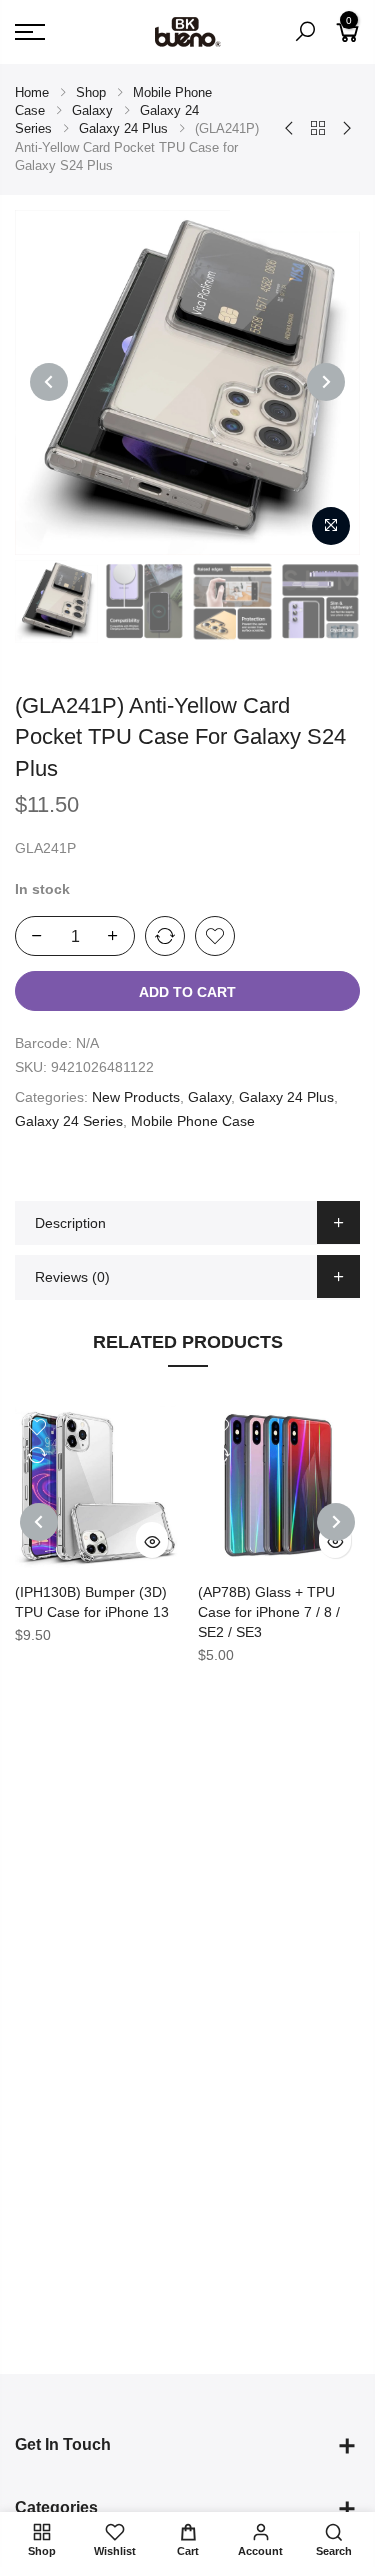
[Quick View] (152, 1540)
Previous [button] (49, 382)
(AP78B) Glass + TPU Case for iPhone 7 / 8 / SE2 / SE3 (269, 1612)
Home (32, 92)
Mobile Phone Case (193, 1121)
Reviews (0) (72, 1277)
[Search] (305, 32)
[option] (187, 382)
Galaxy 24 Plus (123, 128)
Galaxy (92, 110)
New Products (136, 1097)
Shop (91, 92)
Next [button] (326, 382)
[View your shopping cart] (348, 40)
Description (70, 1223)
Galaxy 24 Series (69, 1121)
